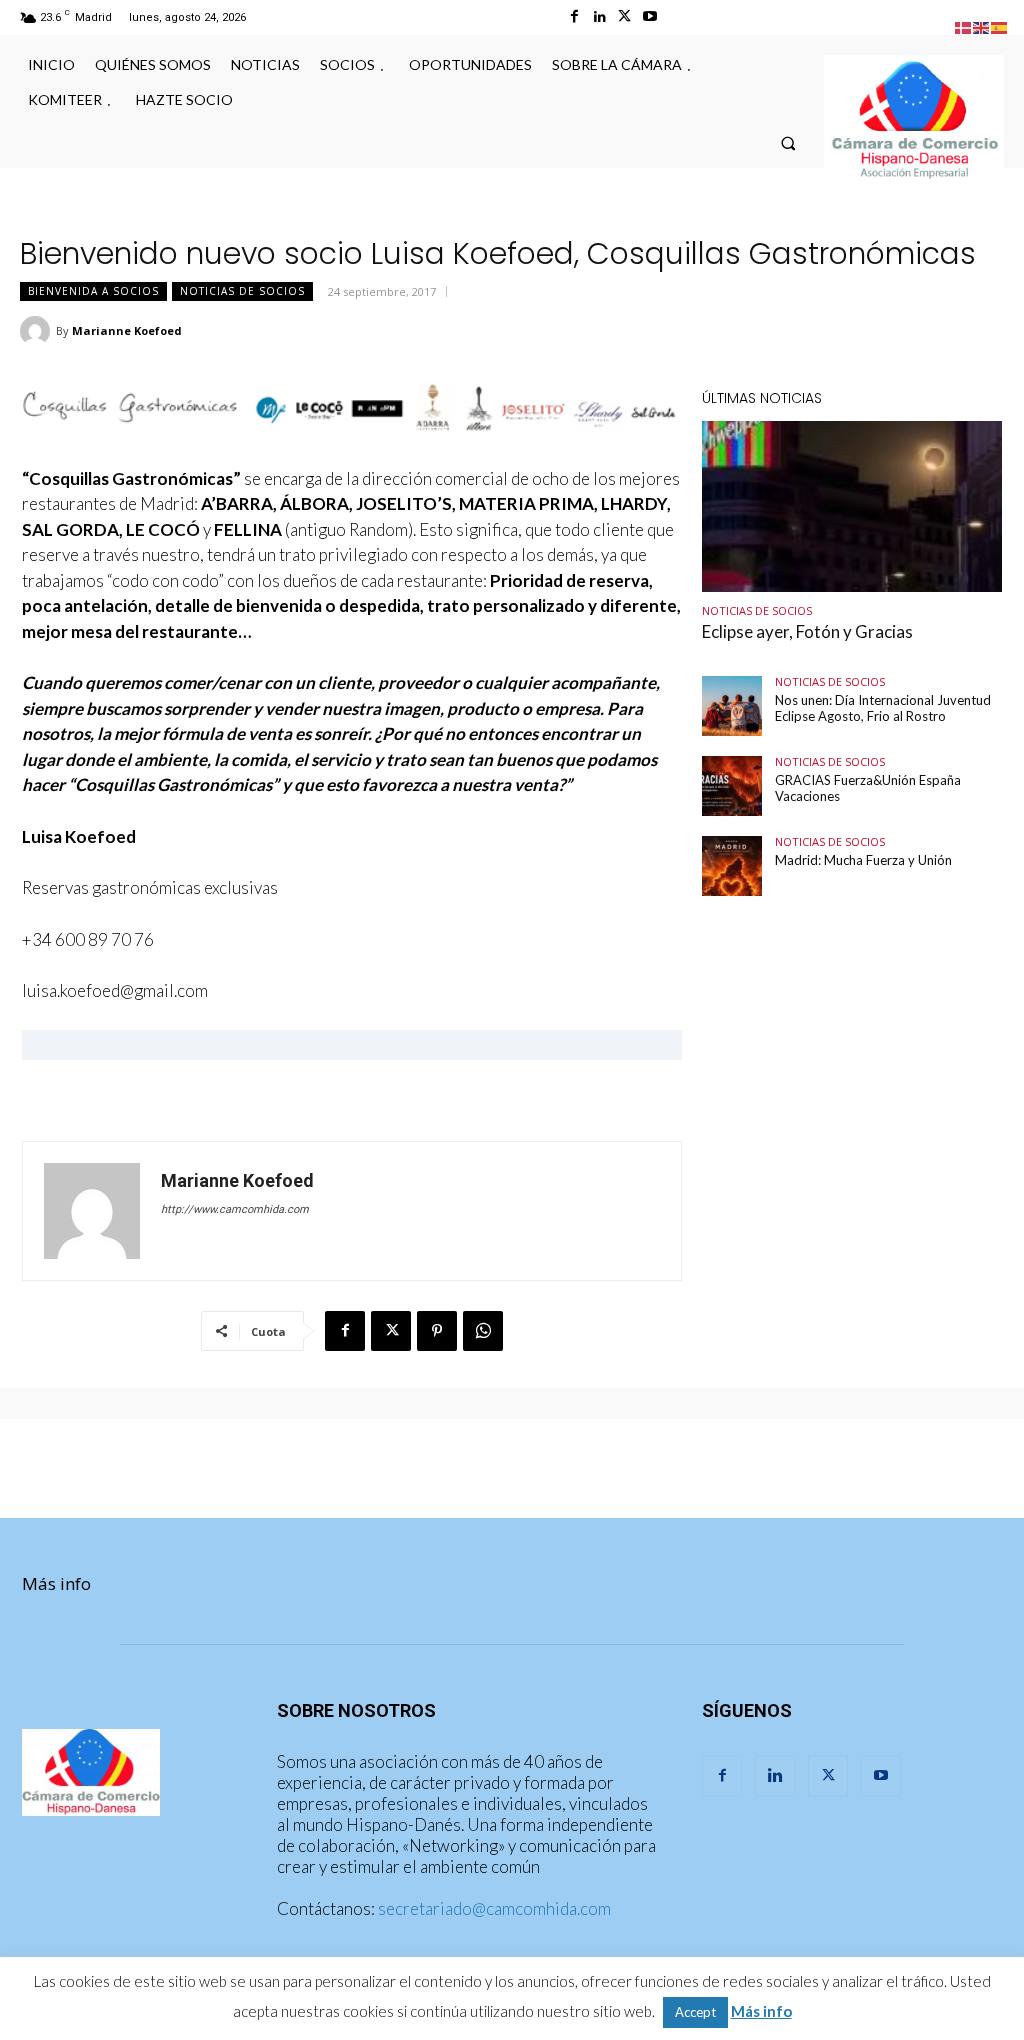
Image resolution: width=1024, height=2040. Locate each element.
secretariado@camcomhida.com (494, 1908)
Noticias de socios (242, 291)
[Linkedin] (599, 16)
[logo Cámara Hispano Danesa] (914, 121)
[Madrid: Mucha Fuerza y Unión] (732, 866)
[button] (788, 142)
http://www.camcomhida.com (235, 1209)
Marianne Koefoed (127, 330)
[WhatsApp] (483, 1331)
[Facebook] (574, 16)
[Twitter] (624, 16)
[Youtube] (649, 16)
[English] (982, 25)
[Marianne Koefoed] (38, 331)
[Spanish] (1000, 25)
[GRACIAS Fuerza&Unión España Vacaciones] (732, 786)
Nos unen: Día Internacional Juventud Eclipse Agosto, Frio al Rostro (883, 708)
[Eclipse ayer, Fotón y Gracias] (852, 506)
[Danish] (964, 25)
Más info (56, 1583)
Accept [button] (695, 2012)
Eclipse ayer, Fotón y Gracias (807, 631)
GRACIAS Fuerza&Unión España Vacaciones (868, 788)
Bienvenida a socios (93, 291)
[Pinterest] (437, 1331)
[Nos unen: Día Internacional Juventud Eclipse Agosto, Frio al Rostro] (732, 706)
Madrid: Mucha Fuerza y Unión (863, 860)
